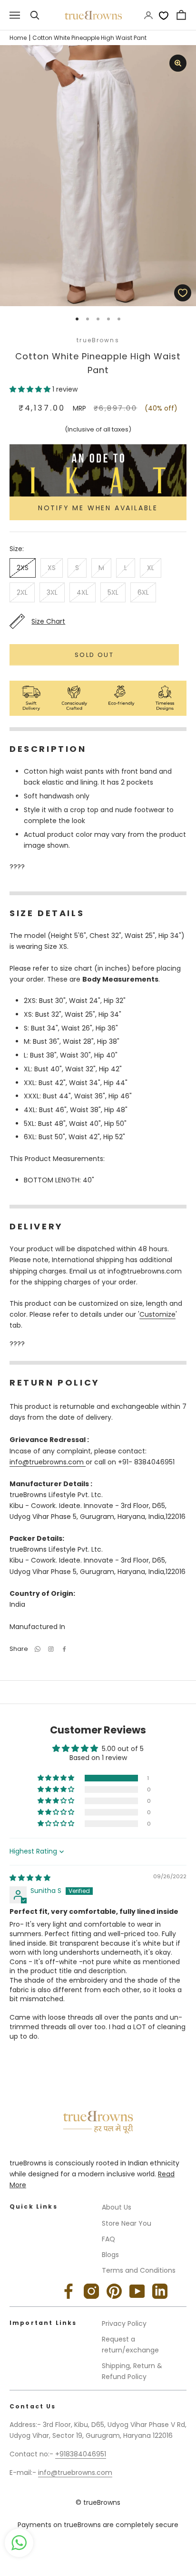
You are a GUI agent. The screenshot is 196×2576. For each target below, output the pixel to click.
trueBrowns (98, 340)
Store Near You (127, 2223)
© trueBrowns (98, 2502)
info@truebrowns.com (48, 1462)
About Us (117, 2207)
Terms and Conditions (139, 2270)
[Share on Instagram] (51, 1649)
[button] (31, 389)
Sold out (94, 655)
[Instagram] (91, 2291)
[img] (30, 1878)
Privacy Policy (124, 2323)
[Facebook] (64, 1649)
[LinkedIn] (160, 2291)
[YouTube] (137, 2291)
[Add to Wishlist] (183, 293)
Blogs (110, 2255)
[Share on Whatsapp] (38, 1649)
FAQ (108, 2239)
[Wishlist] (164, 15)
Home (18, 38)
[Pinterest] (114, 2291)
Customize (157, 1314)
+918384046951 (81, 2454)
